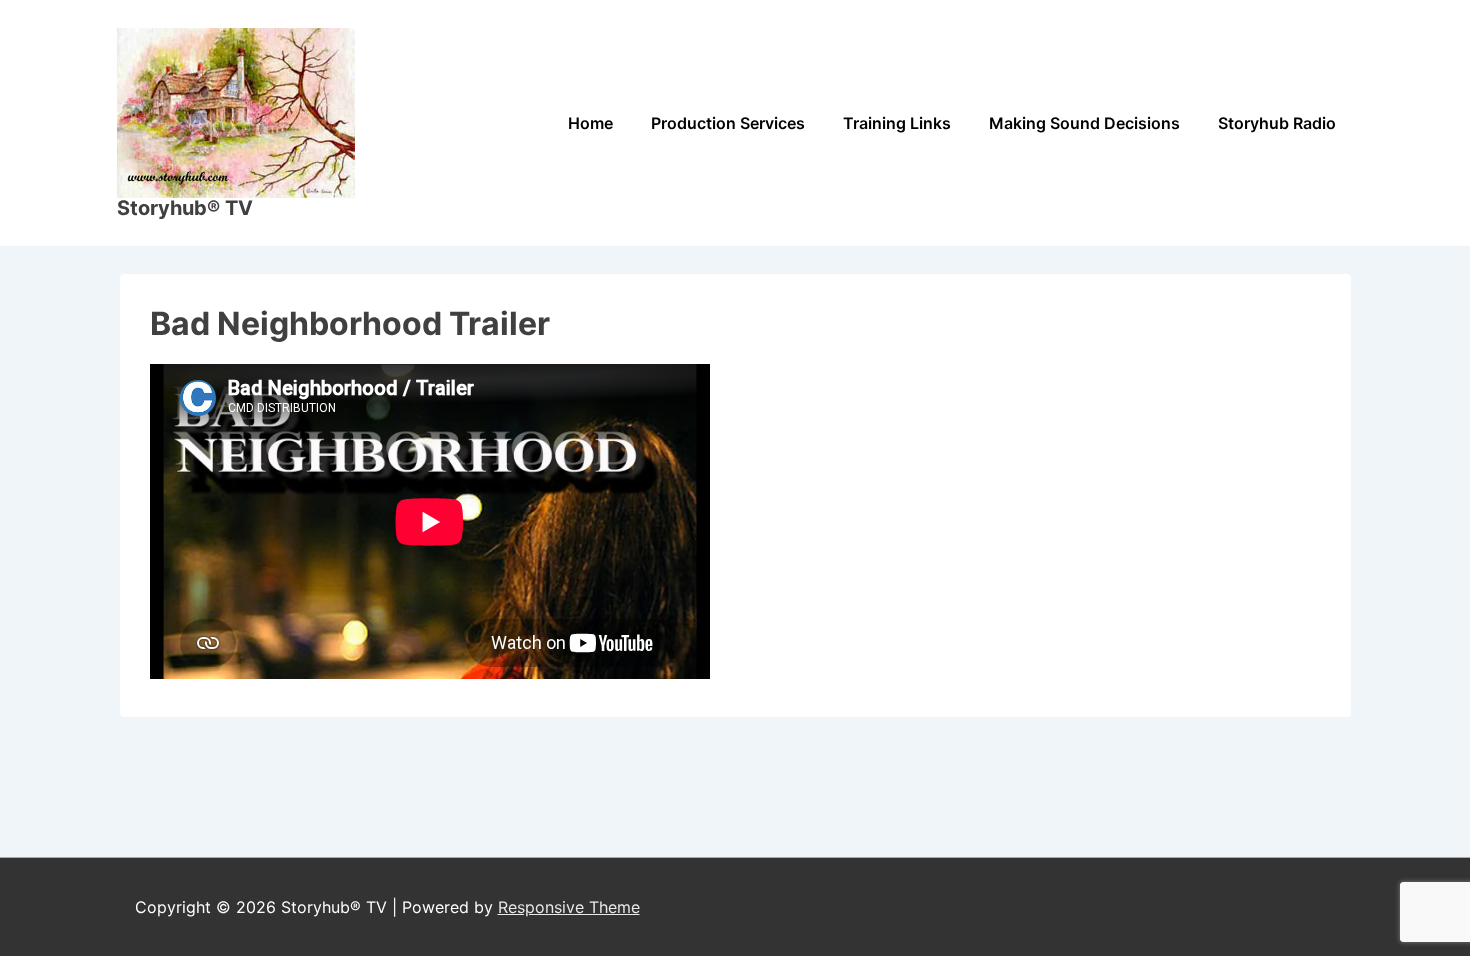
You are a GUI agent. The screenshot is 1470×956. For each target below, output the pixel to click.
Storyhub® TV (185, 208)
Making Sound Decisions (1084, 123)
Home (590, 123)
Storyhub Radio (1277, 123)
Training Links (897, 123)
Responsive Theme (569, 907)
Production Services (728, 123)
